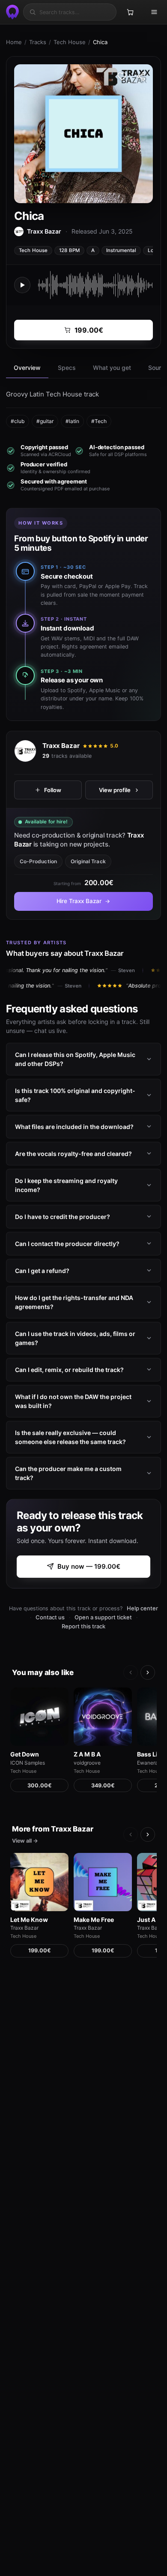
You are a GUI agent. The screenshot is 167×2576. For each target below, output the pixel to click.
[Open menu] (154, 12)
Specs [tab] (67, 368)
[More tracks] (148, 1672)
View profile (115, 790)
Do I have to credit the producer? (63, 1217)
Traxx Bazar (61, 746)
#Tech (99, 421)
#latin (72, 421)
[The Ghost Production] (11, 12)
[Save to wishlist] (122, 76)
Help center (142, 1608)
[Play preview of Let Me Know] (39, 1882)
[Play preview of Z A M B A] (103, 1717)
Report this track (83, 1626)
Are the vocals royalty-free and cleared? (73, 1154)
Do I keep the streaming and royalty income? (66, 1185)
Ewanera (148, 1763)
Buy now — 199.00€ (89, 1566)
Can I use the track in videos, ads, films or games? (75, 1338)
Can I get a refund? (42, 1271)
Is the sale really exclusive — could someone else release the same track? (70, 1437)
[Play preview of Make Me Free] (103, 1882)
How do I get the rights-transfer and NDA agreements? (74, 1302)
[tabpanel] (83, 408)
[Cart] (130, 12)
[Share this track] (141, 76)
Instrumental (121, 250)
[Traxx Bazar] (25, 751)
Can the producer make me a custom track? (68, 1473)
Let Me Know (29, 1920)
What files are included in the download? (74, 1127)
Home (14, 42)
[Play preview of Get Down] (39, 1717)
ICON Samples (28, 1763)
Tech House (70, 42)
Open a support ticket (103, 1617)
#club (18, 421)
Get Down (25, 1754)
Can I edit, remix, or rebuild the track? (69, 1370)
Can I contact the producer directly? (67, 1244)
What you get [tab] (112, 368)
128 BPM (69, 250)
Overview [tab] (27, 368)
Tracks (38, 42)
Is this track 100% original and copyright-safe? (75, 1095)
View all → (25, 1841)
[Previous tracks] (131, 1672)
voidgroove (87, 1763)
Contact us (50, 1617)
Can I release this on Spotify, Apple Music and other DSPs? (75, 1059)
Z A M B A (87, 1754)
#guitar (45, 421)
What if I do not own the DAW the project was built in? (73, 1401)
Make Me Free (94, 1920)
